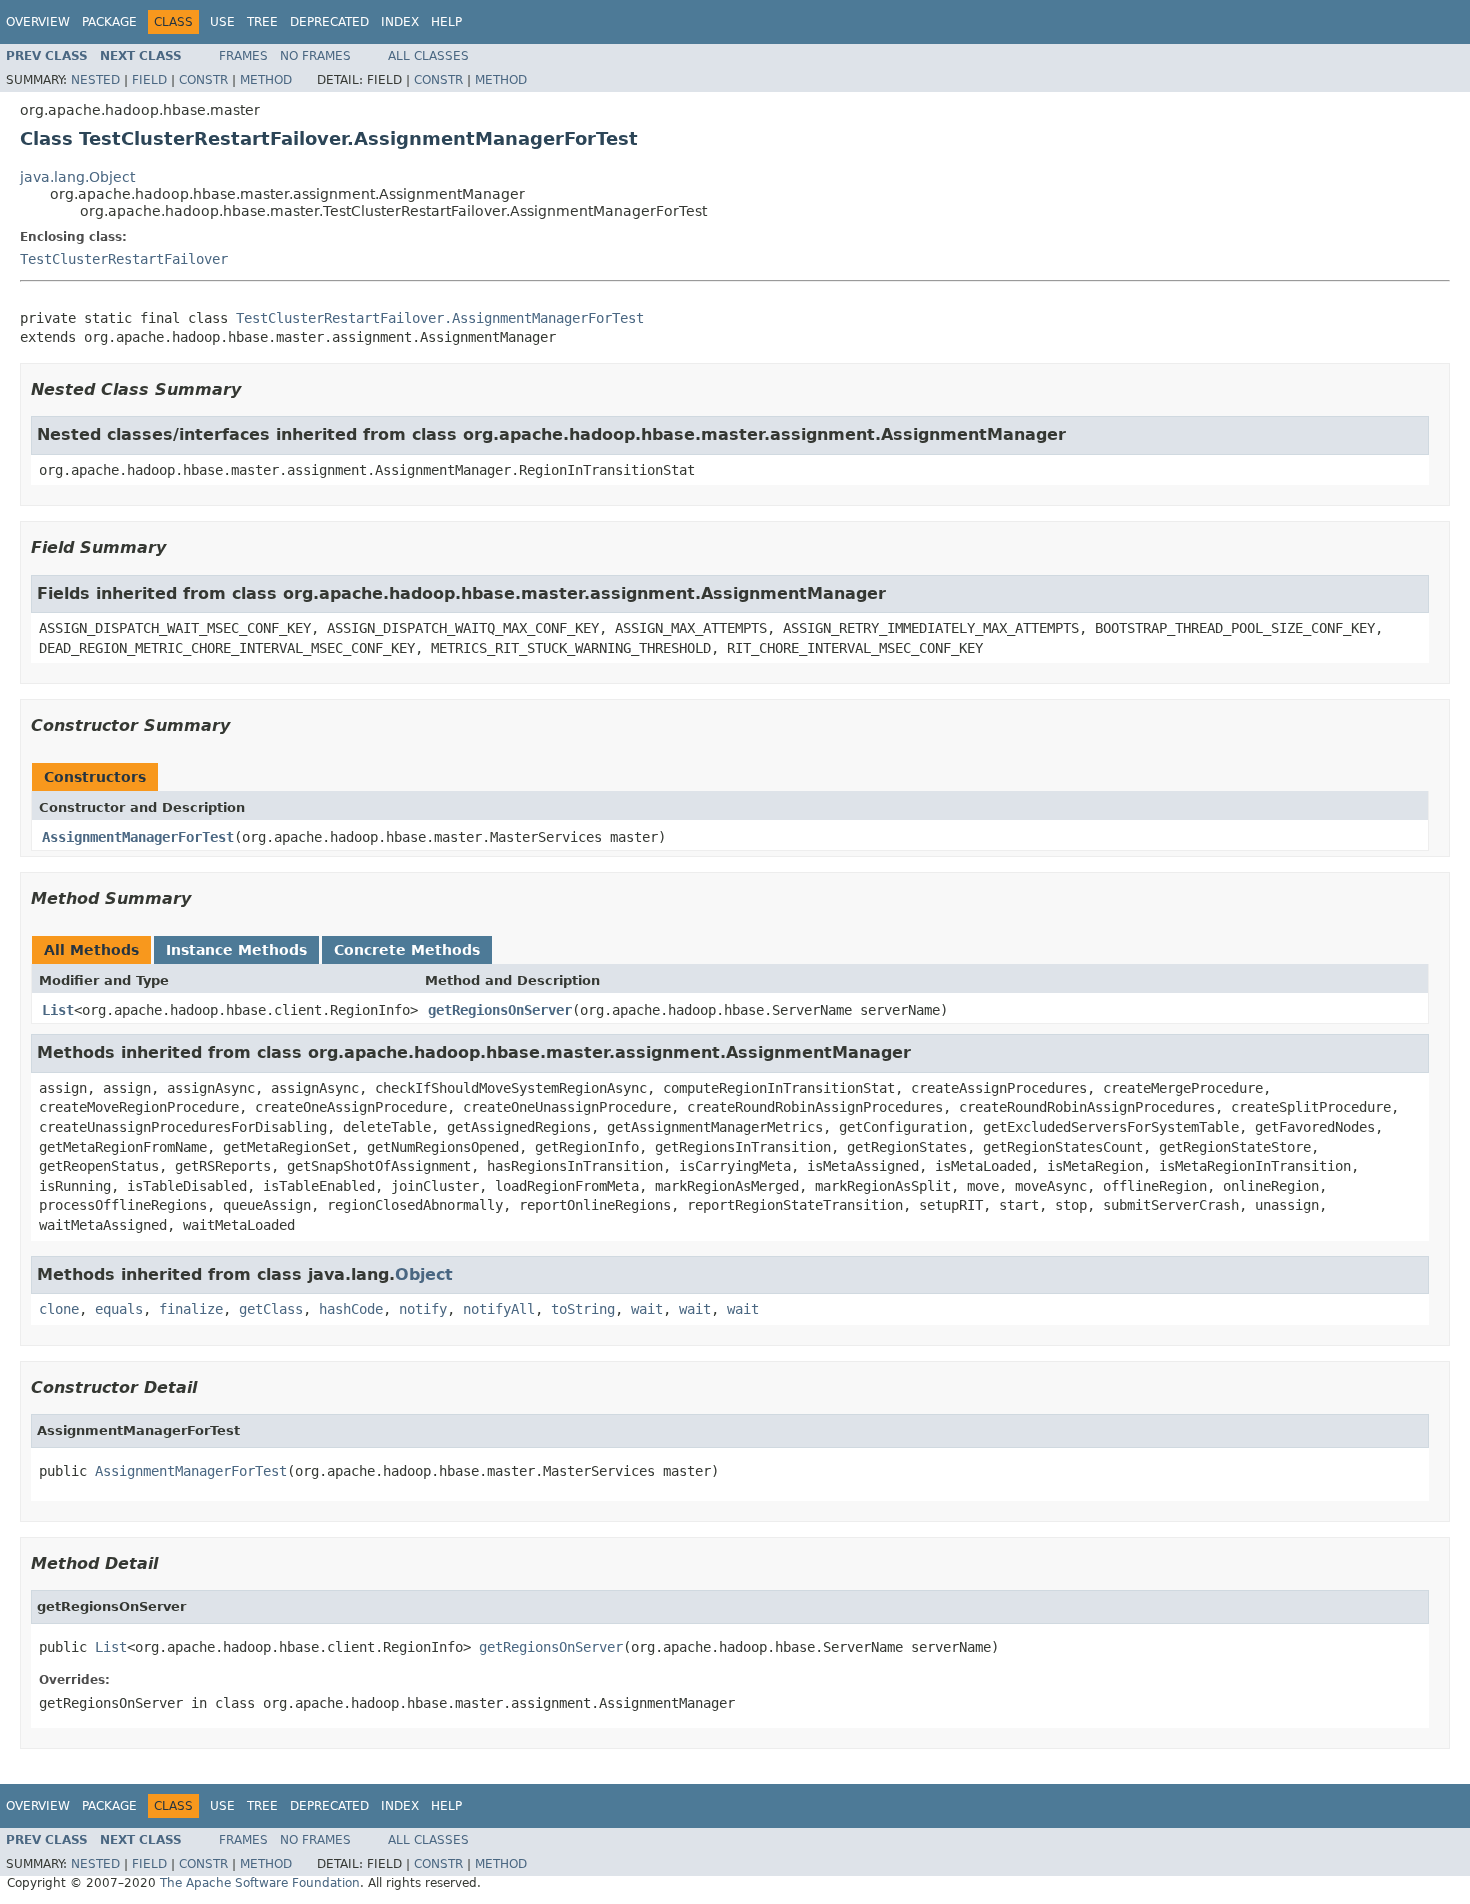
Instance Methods (236, 950)
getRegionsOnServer (500, 1010)
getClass (271, 1309)
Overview (38, 22)
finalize (191, 1309)
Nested (95, 80)
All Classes (428, 56)
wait (647, 1309)
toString (583, 1309)
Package (109, 22)
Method (266, 80)
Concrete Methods (407, 950)
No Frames (315, 56)
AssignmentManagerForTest (138, 837)
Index (400, 22)
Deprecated (329, 22)
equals (119, 1309)
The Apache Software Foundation (260, 1883)
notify (423, 1309)
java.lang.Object (77, 177)
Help (446, 22)
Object (424, 1274)
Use (222, 22)
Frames (243, 56)
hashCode (351, 1309)
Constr (203, 80)
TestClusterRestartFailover (124, 259)
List (58, 1010)
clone (59, 1309)
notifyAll (499, 1309)
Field (149, 80)
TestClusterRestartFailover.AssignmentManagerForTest (440, 318)
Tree (262, 22)
